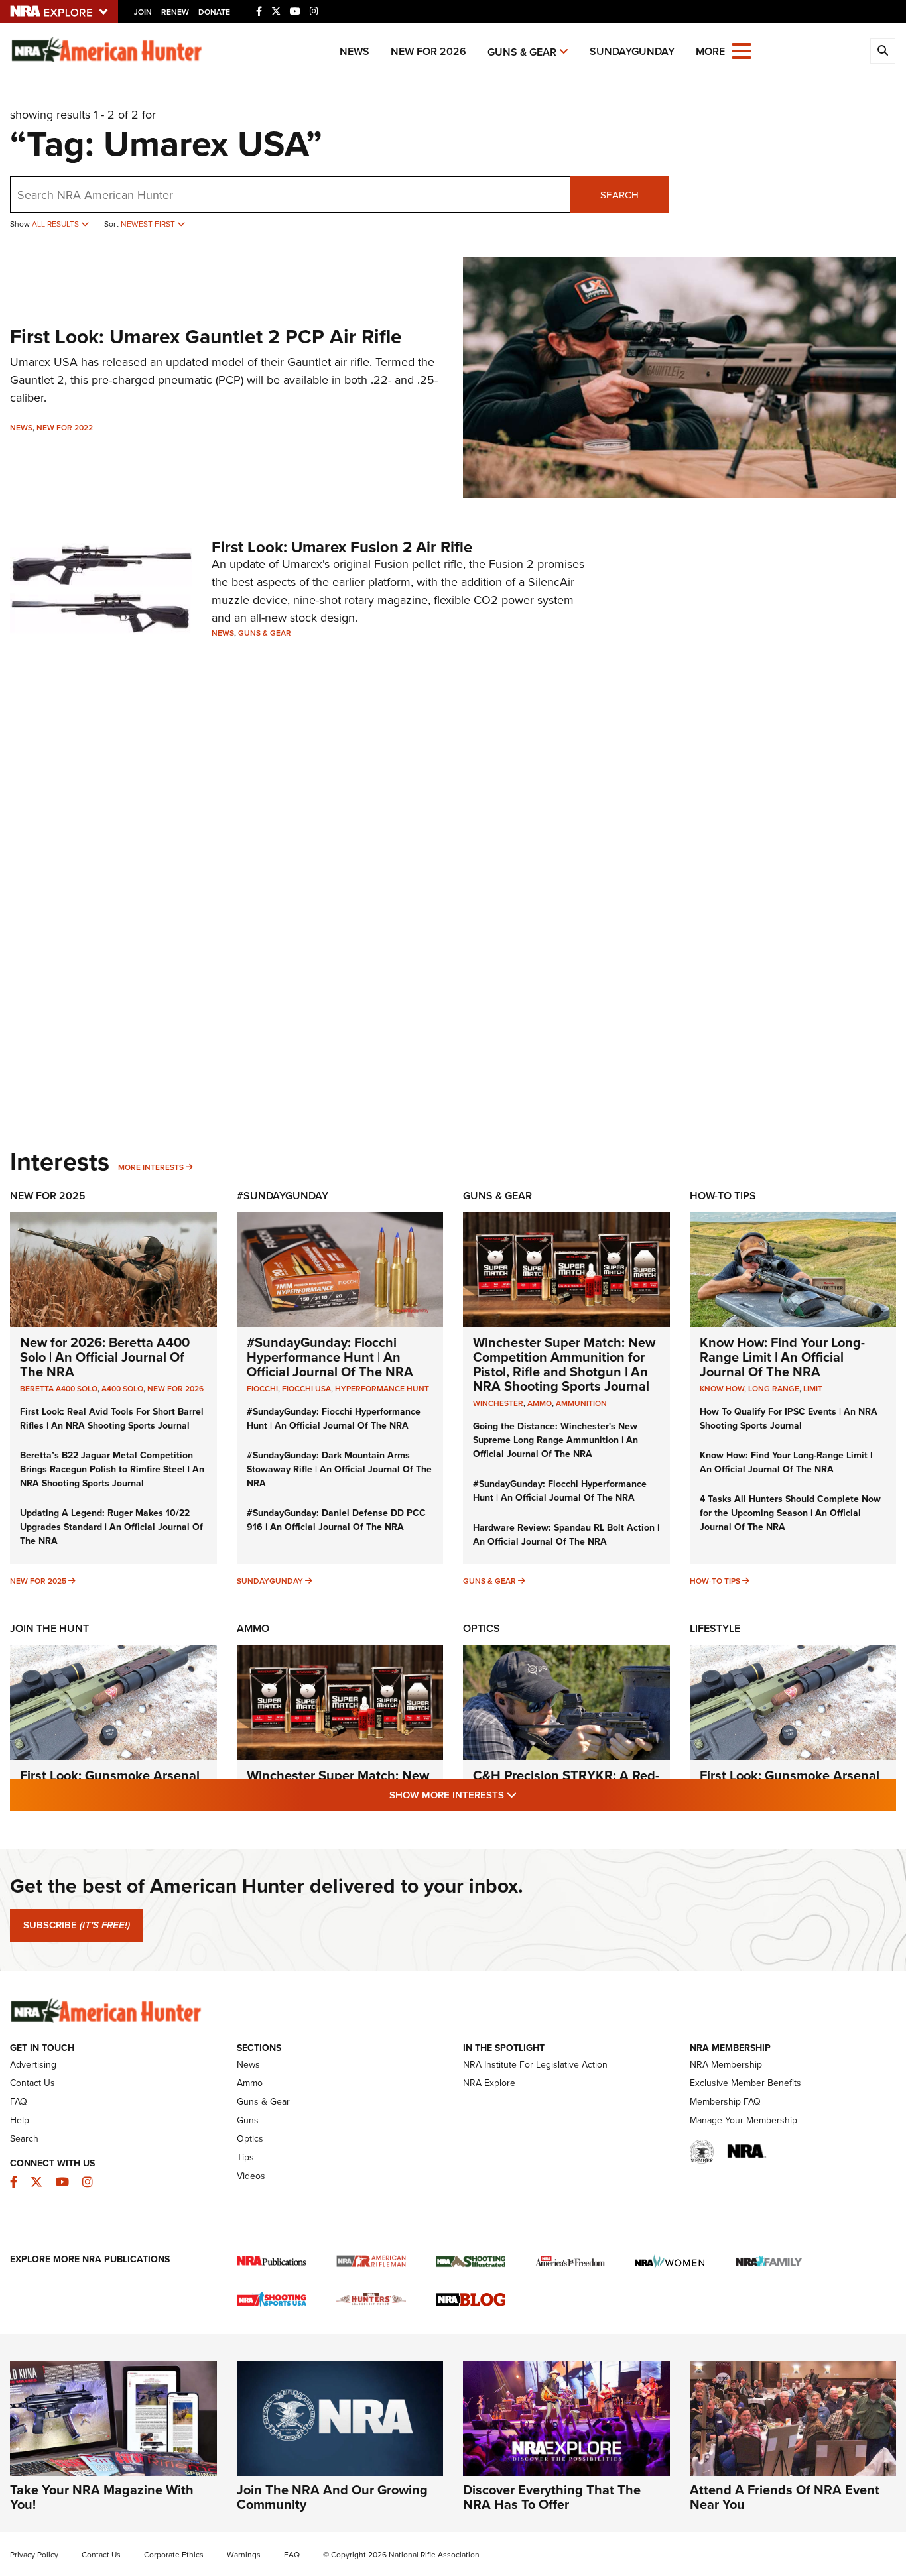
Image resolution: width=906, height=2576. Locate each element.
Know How (722, 1389)
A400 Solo (122, 1389)
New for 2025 (38, 1581)
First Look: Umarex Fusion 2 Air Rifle (342, 547)
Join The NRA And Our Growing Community (332, 2497)
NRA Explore (489, 2083)
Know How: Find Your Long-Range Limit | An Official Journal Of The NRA (782, 1357)
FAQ (19, 2102)
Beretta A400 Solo (59, 1389)
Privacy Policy (34, 2555)
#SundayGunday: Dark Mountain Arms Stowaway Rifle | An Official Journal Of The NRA (339, 1469)
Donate (214, 12)
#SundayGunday (283, 1196)
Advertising (33, 2065)
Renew (175, 12)
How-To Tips (723, 1196)
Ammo (253, 1628)
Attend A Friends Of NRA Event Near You (785, 2497)
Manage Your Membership (744, 2120)
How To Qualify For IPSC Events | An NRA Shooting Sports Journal (789, 1419)
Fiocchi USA (306, 1389)
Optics (482, 1628)
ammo (540, 1403)
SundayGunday (632, 51)
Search (619, 195)
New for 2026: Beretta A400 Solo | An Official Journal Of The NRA (105, 1357)
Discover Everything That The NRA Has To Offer (552, 2497)
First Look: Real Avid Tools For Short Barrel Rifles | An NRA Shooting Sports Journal (112, 1419)
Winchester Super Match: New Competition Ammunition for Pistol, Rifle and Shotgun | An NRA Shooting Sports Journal (564, 1364)
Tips (245, 2157)
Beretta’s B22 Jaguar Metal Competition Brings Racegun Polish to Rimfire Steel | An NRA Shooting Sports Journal (112, 1469)
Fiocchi (262, 1389)
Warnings (244, 2555)
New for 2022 (65, 428)
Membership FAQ (725, 2102)
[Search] (883, 51)
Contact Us (32, 2083)
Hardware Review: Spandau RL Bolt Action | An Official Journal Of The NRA (566, 1535)
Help (20, 2120)
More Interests (151, 1167)
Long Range (774, 1389)
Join (143, 12)
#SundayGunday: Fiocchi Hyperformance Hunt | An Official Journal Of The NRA (330, 1357)
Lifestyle (715, 1628)
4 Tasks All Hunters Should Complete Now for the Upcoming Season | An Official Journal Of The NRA (790, 1513)
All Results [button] (56, 224)
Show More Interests (525, 1795)
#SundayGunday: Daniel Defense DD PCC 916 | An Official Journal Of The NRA (336, 1520)
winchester (498, 1403)
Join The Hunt (49, 1628)
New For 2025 (48, 1196)
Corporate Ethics (174, 2555)
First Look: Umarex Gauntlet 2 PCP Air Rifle (206, 337)
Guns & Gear (522, 52)
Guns (248, 2120)
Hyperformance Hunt (382, 1389)
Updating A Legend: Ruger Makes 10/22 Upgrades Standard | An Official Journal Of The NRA (111, 1527)
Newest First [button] (149, 224)
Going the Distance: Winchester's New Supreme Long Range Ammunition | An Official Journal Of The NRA (555, 1440)
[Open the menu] (742, 50)
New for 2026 (428, 51)
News (355, 51)
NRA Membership (726, 2065)
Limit (813, 1389)
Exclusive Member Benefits (745, 2083)
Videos (251, 2176)
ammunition (581, 1403)
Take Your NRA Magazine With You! (102, 2497)
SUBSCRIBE (77, 1925)
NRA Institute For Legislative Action (535, 2065)
